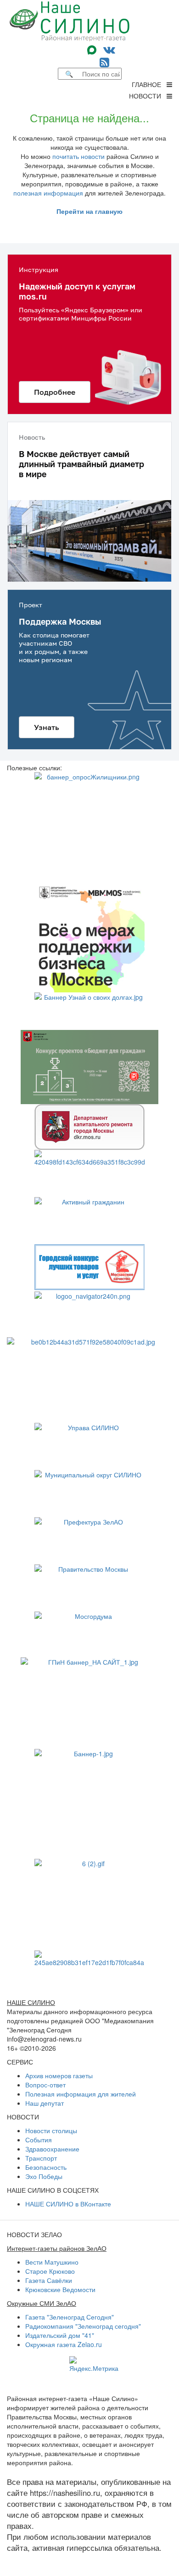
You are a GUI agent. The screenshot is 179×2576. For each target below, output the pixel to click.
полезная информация (48, 193)
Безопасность (46, 2167)
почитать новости (78, 156)
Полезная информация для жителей (81, 2094)
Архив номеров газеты (59, 2075)
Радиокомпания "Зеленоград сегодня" (83, 2326)
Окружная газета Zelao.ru (64, 2344)
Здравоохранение (52, 2149)
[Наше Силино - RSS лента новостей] (104, 62)
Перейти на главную (89, 211)
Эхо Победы (44, 2176)
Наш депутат (45, 2103)
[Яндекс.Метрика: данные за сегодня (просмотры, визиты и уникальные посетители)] (94, 2364)
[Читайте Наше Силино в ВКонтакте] (109, 49)
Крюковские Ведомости (60, 2289)
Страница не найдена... (89, 117)
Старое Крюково (50, 2271)
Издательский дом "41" (60, 2335)
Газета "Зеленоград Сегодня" (70, 2317)
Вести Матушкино (52, 2262)
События (39, 2140)
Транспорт (41, 2158)
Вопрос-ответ (45, 2085)
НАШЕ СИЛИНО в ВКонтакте (68, 2204)
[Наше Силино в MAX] (94, 49)
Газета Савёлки (49, 2280)
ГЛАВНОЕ (149, 84)
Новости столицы (51, 2130)
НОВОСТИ (148, 96)
